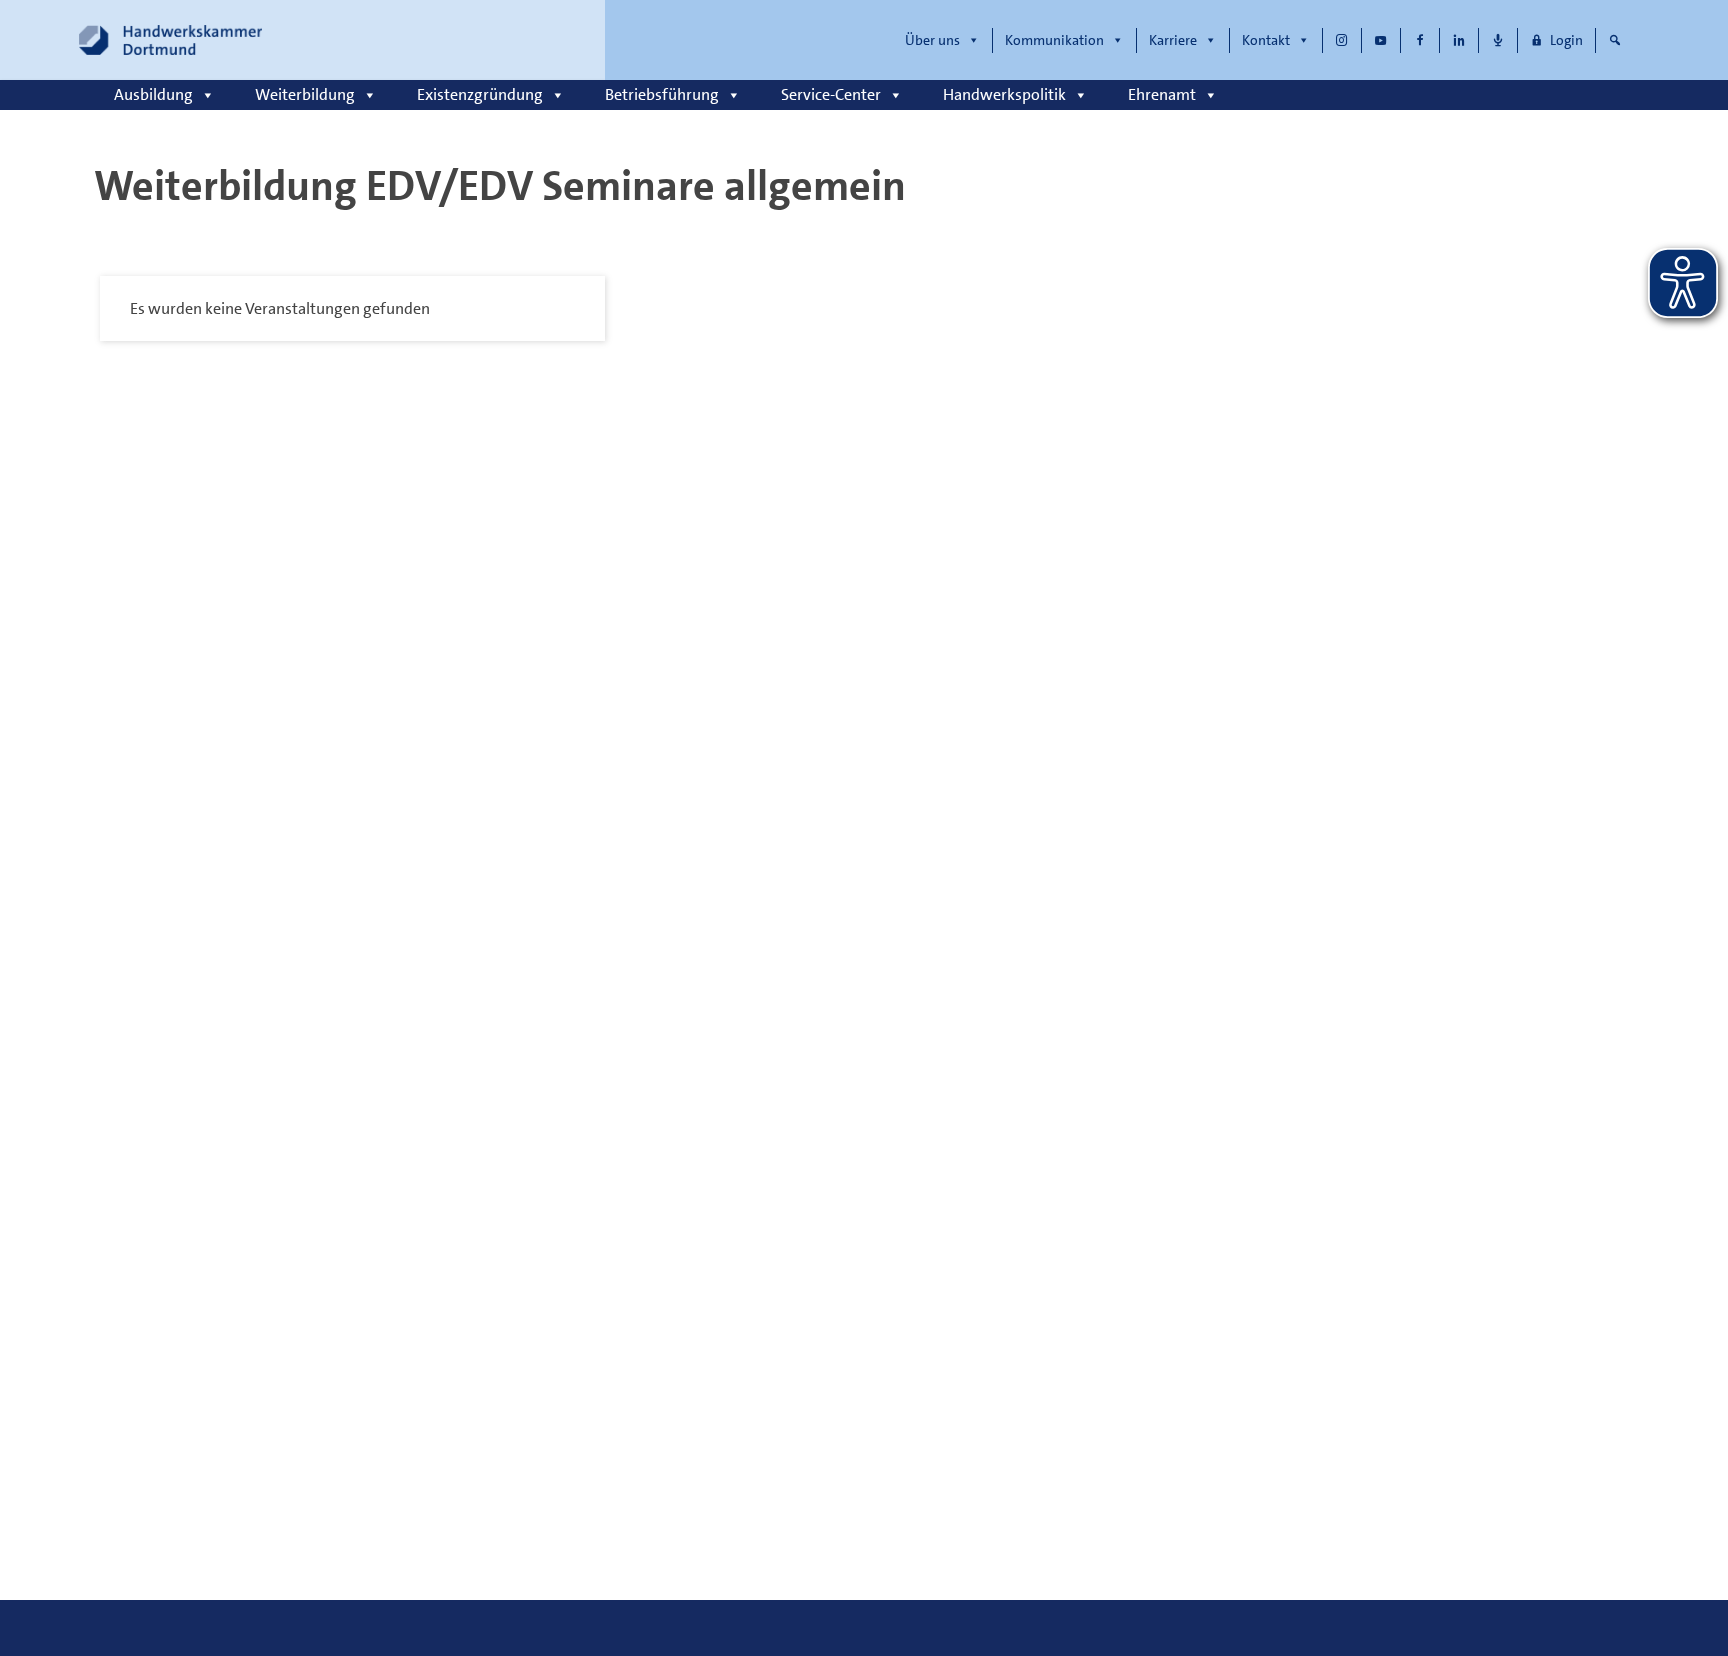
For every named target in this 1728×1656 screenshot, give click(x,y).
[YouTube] (1381, 40)
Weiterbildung (305, 94)
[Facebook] (1420, 40)
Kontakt (1266, 40)
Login (1566, 40)
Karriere (1173, 40)
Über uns (932, 40)
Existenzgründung (480, 94)
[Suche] (1615, 40)
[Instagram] (1342, 40)
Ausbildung (153, 94)
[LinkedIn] (1459, 40)
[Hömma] (1498, 40)
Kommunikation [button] (1054, 40)
